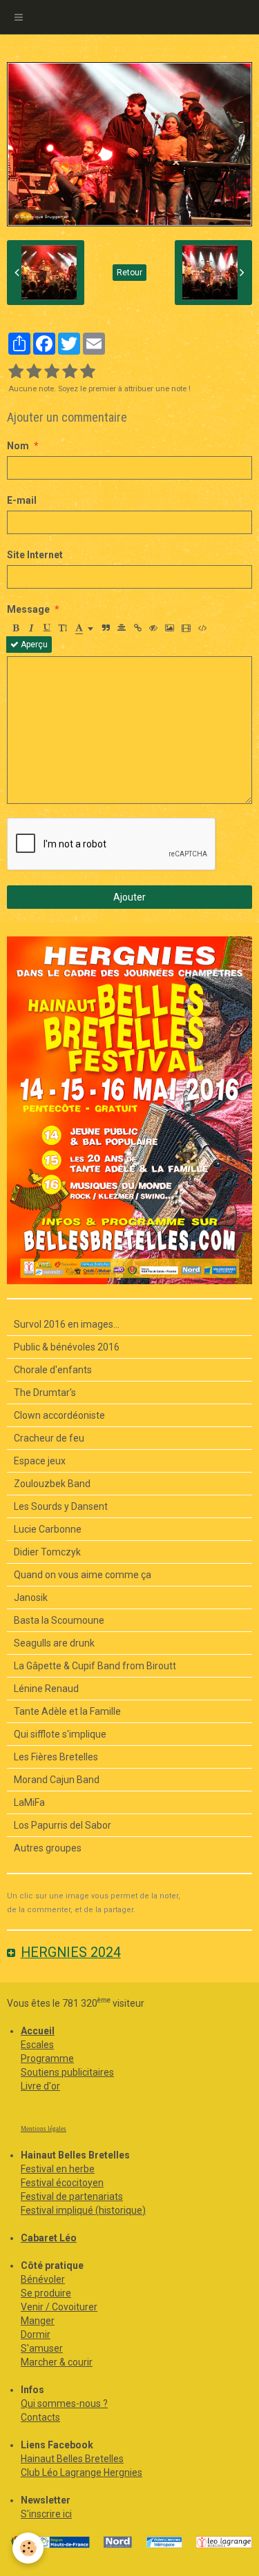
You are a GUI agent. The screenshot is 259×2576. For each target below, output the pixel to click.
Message (28, 609)
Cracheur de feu (49, 1438)
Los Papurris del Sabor (63, 1825)
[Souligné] (47, 628)
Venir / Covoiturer (59, 2307)
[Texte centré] (122, 628)
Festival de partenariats (72, 2196)
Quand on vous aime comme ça (83, 1575)
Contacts (40, 2417)
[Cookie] (28, 2548)
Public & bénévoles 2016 (67, 1347)
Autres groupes (48, 1848)
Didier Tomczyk (47, 1552)
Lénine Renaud (46, 1689)
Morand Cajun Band (57, 1780)
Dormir (36, 2334)
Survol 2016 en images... (67, 1324)
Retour (129, 273)
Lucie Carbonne (48, 1529)
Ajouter (129, 897)
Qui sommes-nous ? (64, 2403)
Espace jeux (40, 1461)
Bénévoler (43, 2279)
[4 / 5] (70, 372)
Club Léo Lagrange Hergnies (81, 2472)
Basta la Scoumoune (59, 1620)
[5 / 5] (88, 372)
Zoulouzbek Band (52, 1484)
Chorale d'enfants (53, 1370)
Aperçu (33, 645)
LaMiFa (29, 1802)
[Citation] (106, 628)
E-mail (22, 500)
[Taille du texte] (63, 628)
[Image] (170, 628)
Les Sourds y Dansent (61, 1506)
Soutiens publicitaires (67, 2072)
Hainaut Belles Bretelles (72, 2459)
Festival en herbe (58, 2169)
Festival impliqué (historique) (83, 2210)
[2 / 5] (34, 372)
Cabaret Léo (49, 2238)
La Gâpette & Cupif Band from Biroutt (95, 1666)
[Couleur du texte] (84, 628)
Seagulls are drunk (54, 1643)
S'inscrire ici (46, 2514)
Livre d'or (40, 2086)
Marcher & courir (57, 2362)
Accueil (38, 2031)
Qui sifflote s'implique (60, 1734)
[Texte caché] (153, 628)
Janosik (31, 1597)
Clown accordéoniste (59, 1415)
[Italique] (31, 628)
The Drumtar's (45, 1393)
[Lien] (137, 628)
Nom (18, 446)
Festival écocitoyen (62, 2183)
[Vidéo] (186, 628)
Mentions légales (44, 2129)
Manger (38, 2321)
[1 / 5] (16, 372)
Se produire (46, 2293)
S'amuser (42, 2348)
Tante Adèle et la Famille (67, 1711)
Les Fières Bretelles (56, 1757)
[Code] (203, 628)
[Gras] (15, 628)
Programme (47, 2058)
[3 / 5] (52, 372)
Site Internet (35, 555)
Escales (37, 2045)
